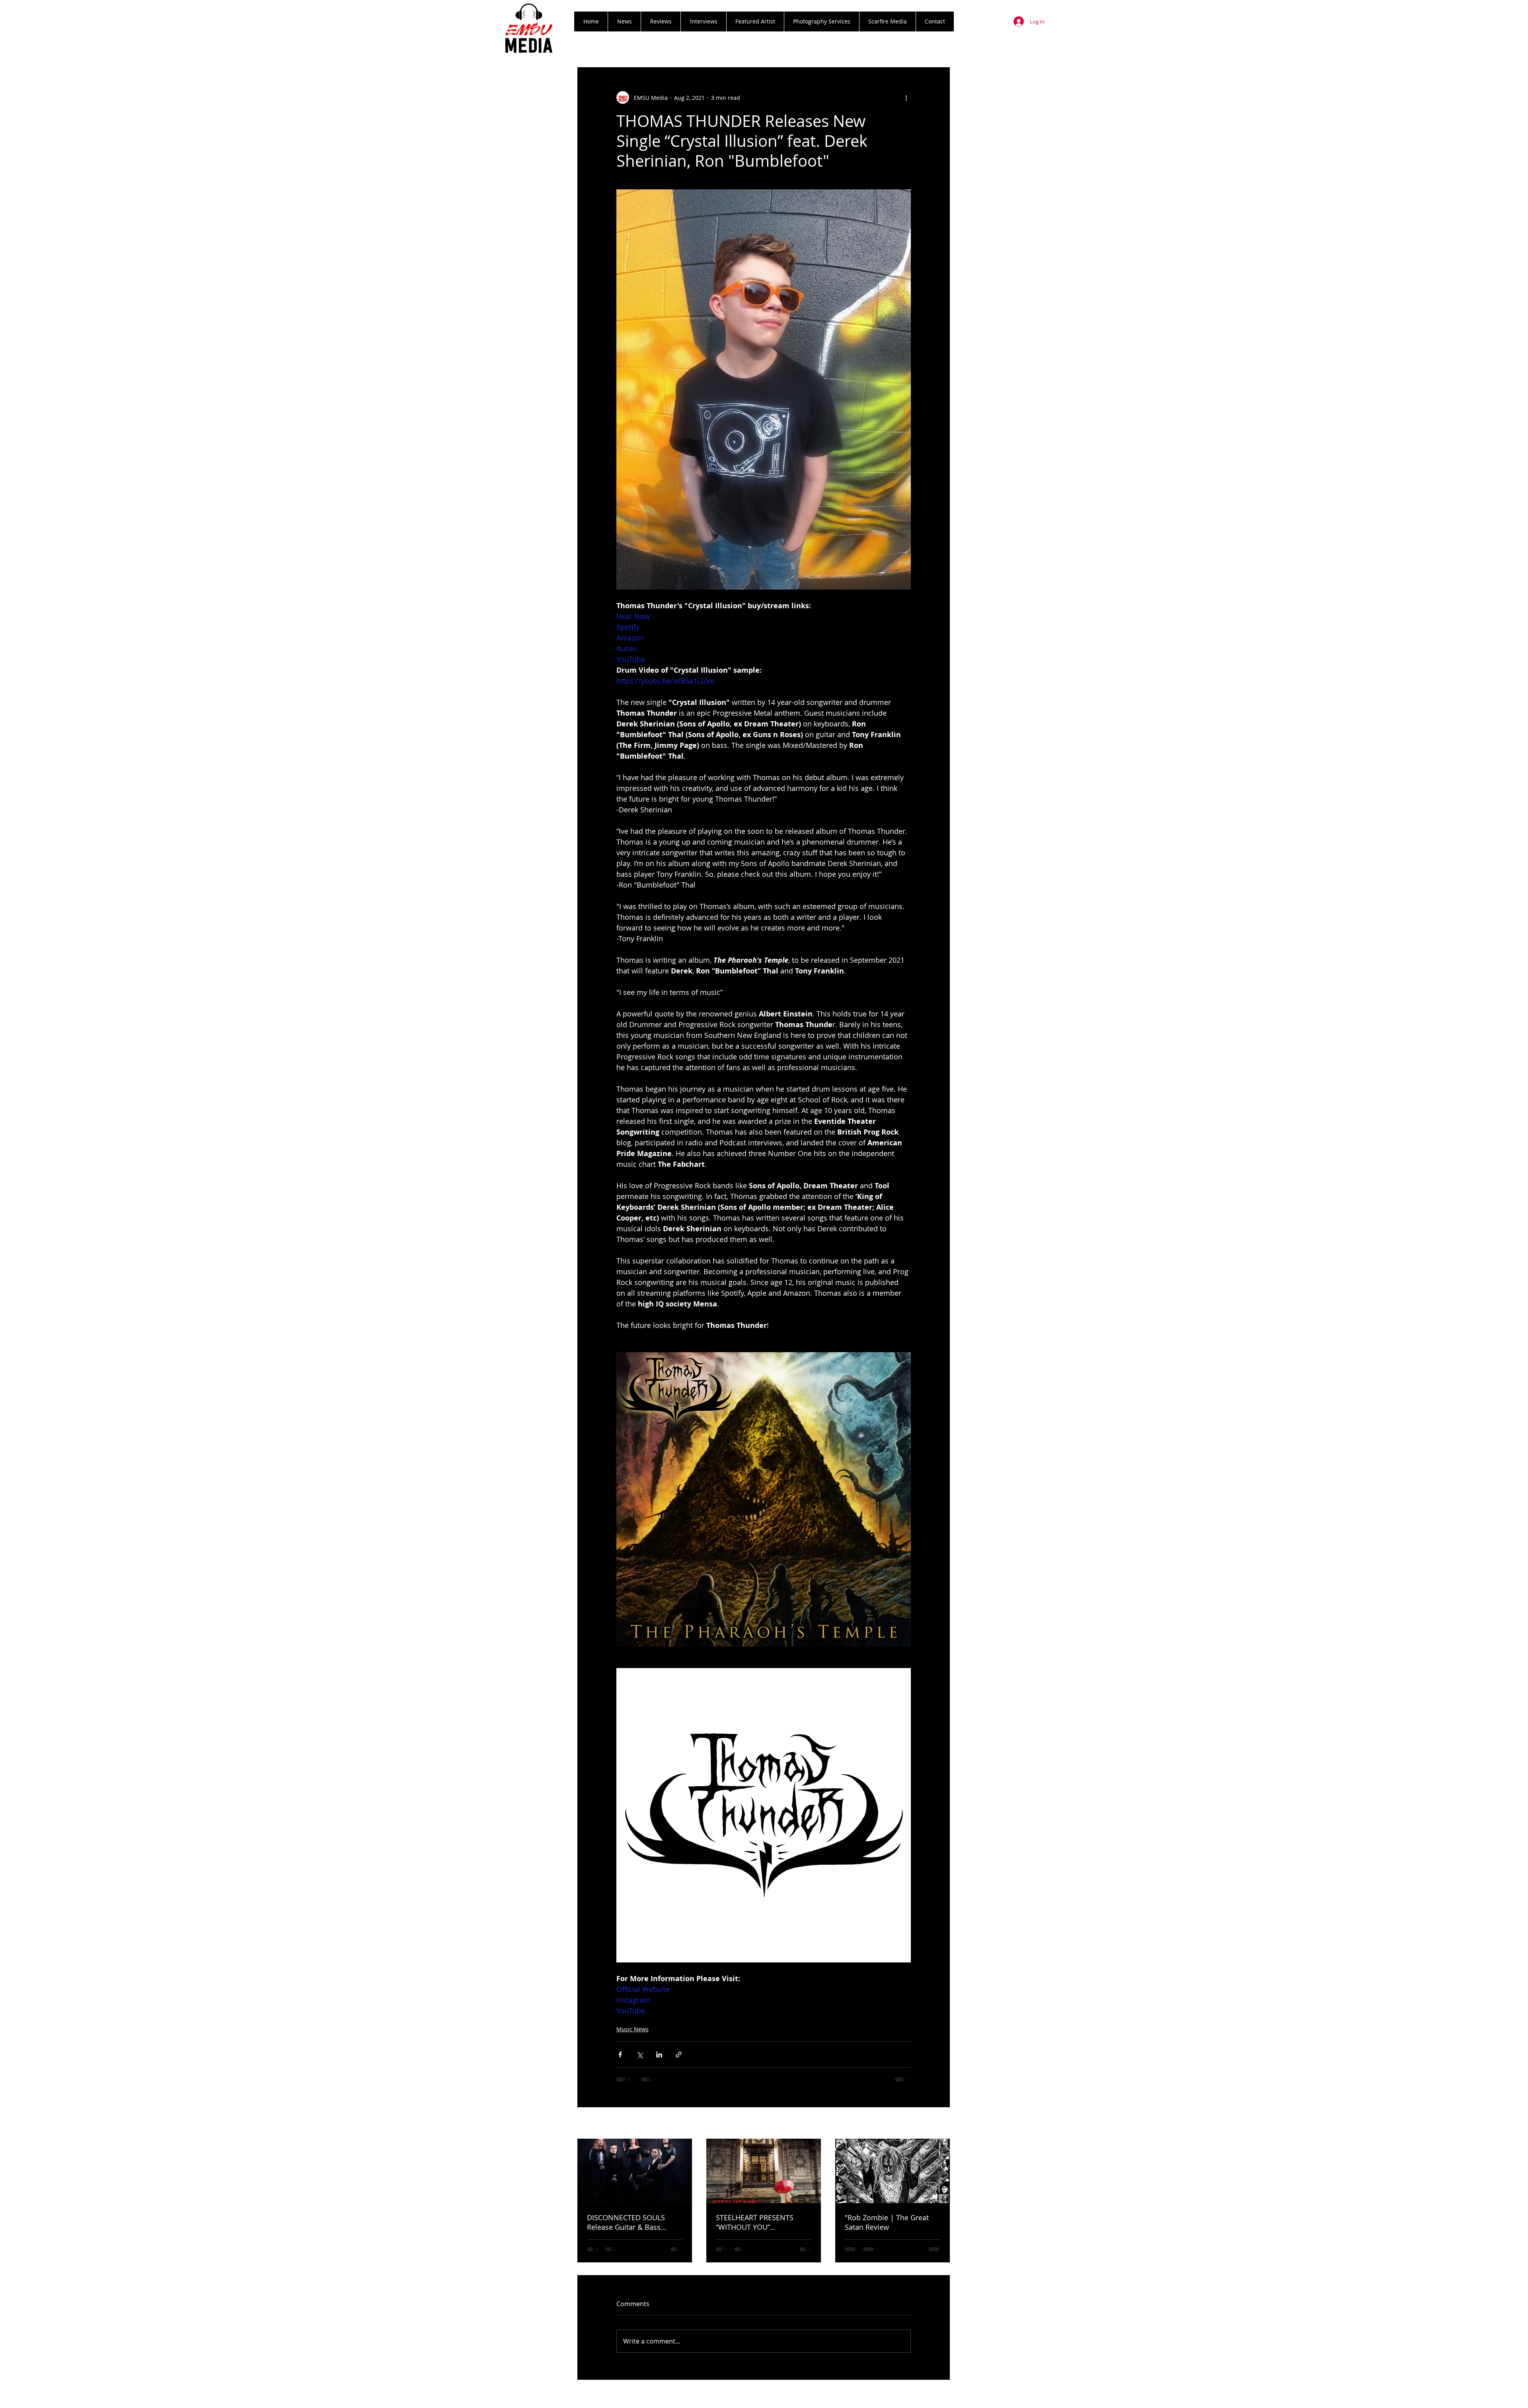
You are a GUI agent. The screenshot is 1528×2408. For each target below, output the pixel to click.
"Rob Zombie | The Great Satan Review (887, 2222)
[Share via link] (679, 2055)
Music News (632, 2029)
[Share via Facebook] (620, 2055)
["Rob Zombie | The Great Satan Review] (893, 2171)
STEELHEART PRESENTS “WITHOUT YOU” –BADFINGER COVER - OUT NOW (760, 2222)
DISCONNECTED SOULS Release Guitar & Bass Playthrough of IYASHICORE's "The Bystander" (635, 2222)
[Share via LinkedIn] (659, 2055)
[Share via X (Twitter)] (640, 2055)
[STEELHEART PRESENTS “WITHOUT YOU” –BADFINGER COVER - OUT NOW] (764, 2171)
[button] (661, 21)
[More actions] (906, 97)
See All (941, 2124)
